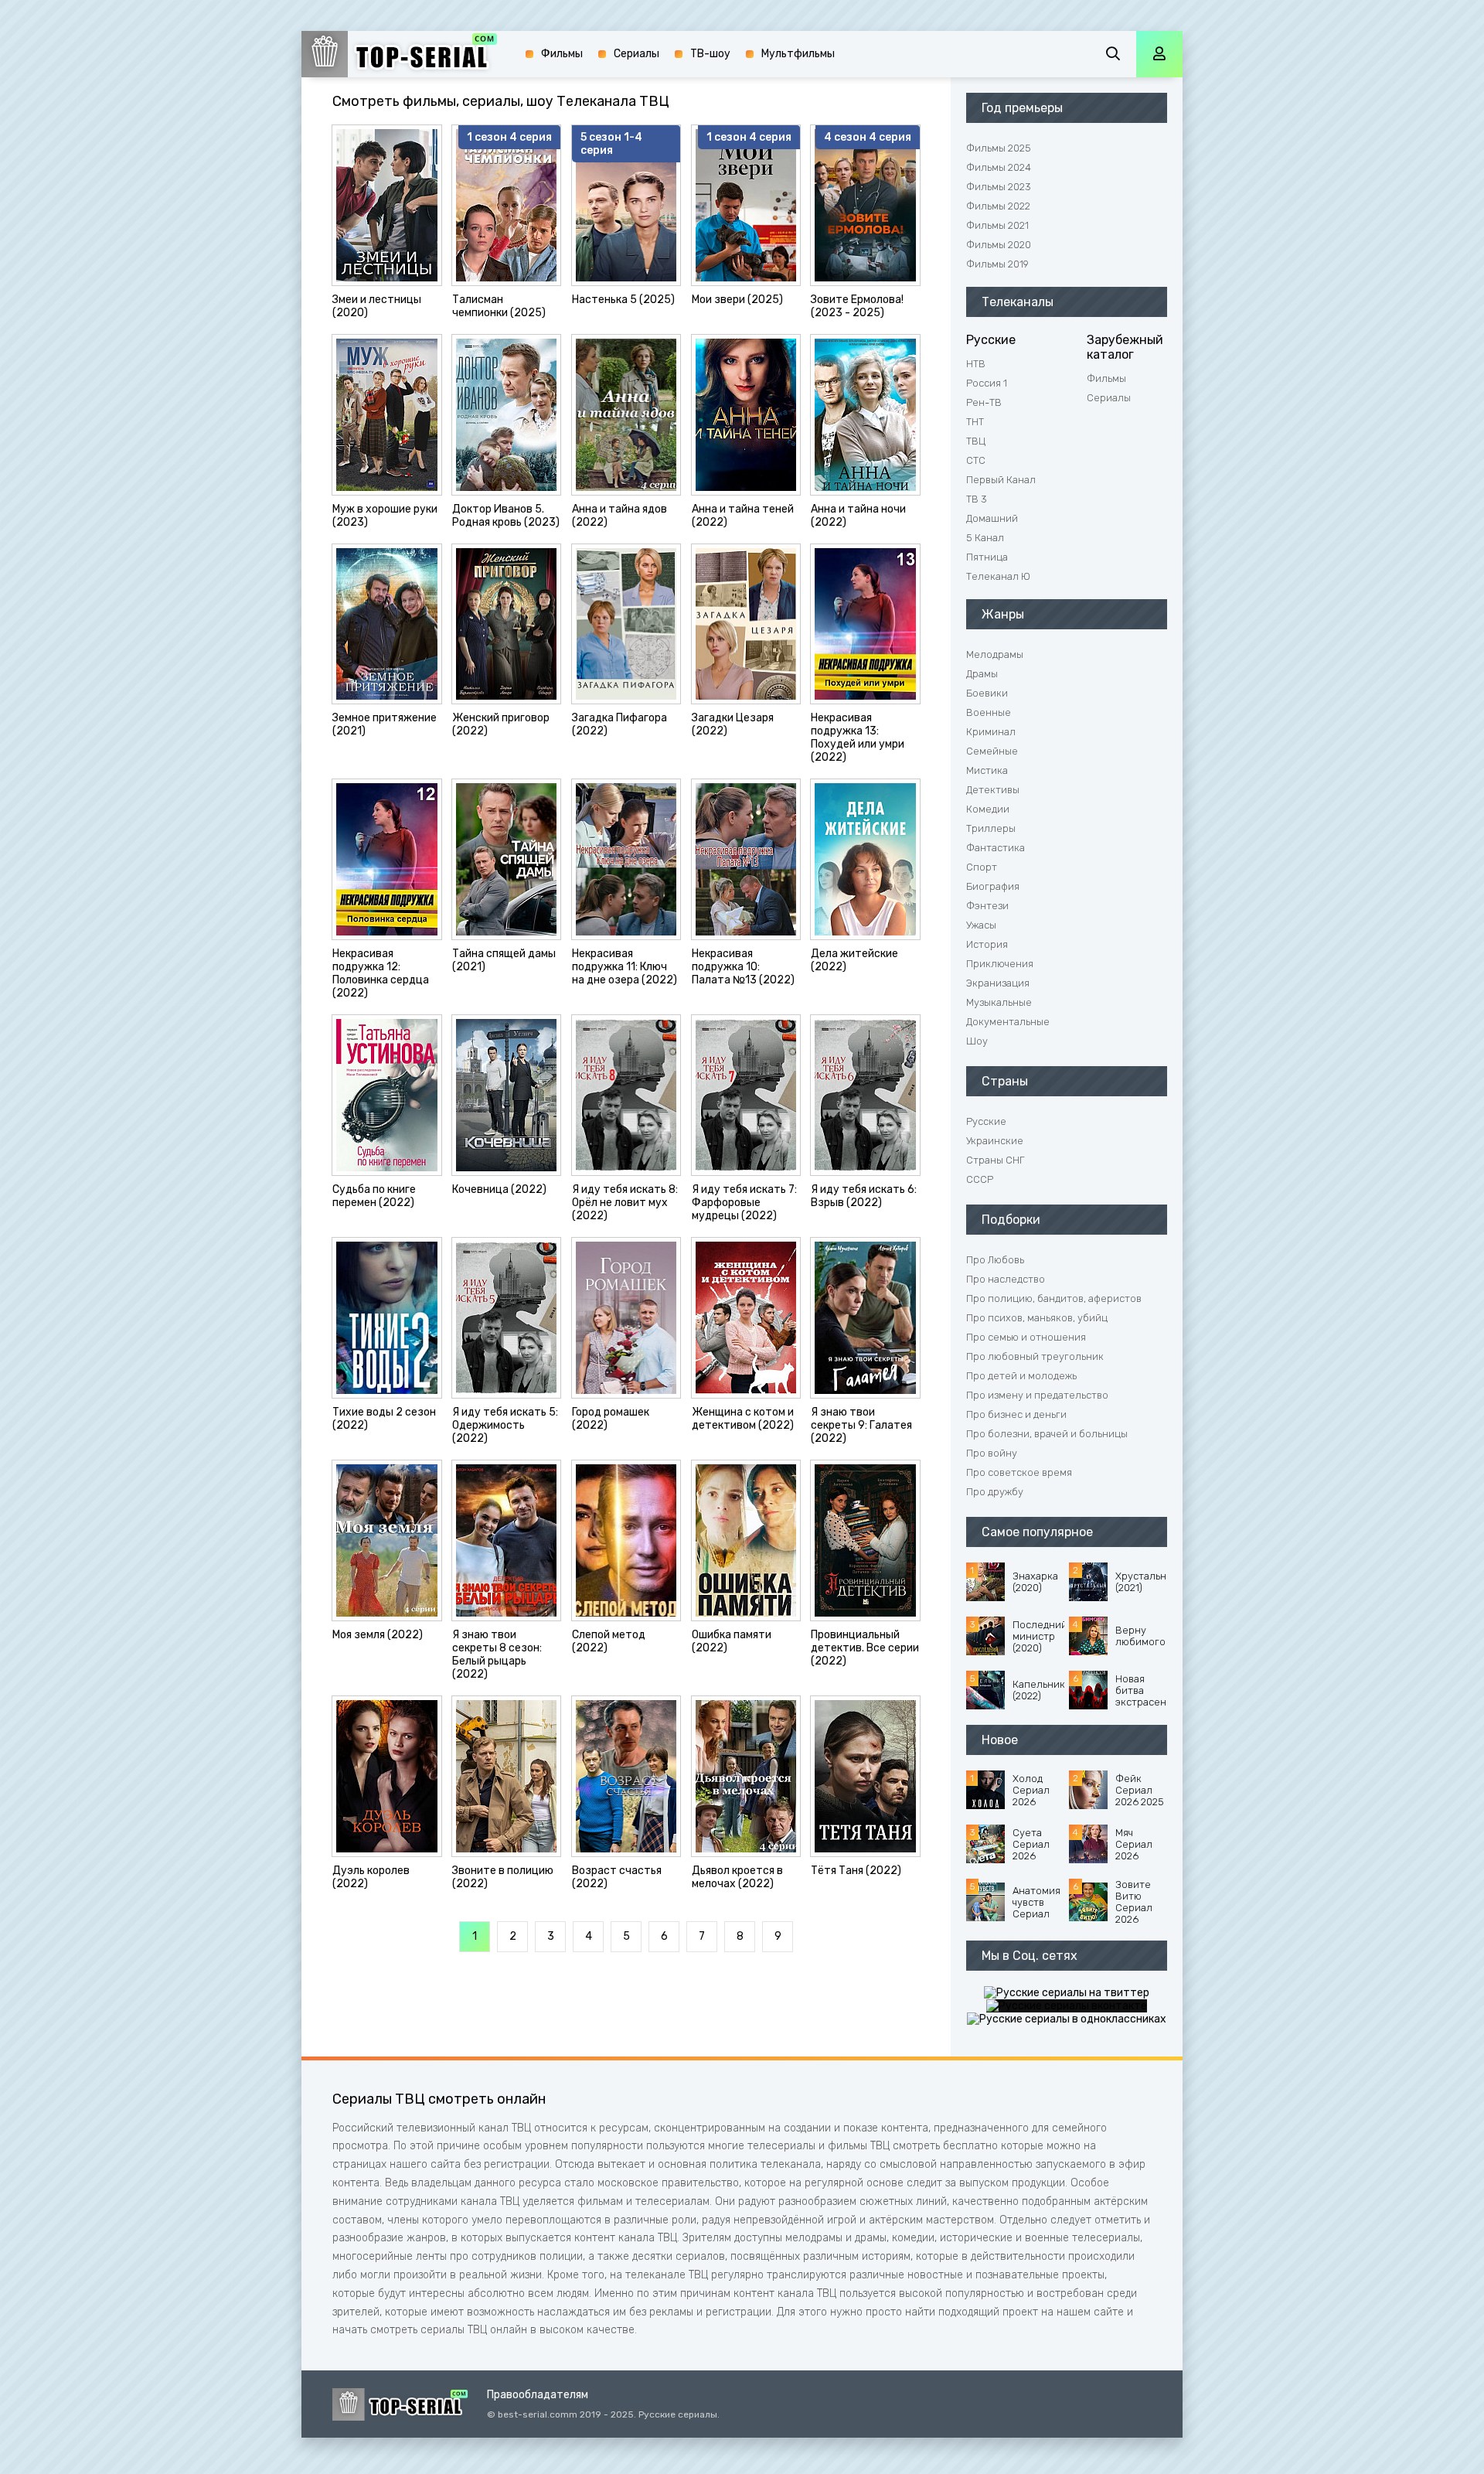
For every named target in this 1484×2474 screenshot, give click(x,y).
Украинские (995, 1141)
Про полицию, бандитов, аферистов (1054, 1298)
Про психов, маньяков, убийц (1037, 1318)
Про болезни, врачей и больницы (1047, 1434)
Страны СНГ (995, 1160)
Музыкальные (999, 1002)
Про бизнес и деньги (1016, 1414)
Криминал (991, 732)
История (987, 944)
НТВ (976, 364)
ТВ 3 (977, 499)
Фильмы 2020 (999, 245)
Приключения (1000, 964)
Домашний (992, 518)
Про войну (992, 1453)
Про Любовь (995, 1260)
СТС (976, 460)
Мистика (987, 770)
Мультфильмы (798, 54)
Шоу (977, 1041)
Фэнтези (987, 906)
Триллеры (991, 828)
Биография (993, 886)
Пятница (987, 557)
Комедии (988, 809)
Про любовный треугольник (1035, 1356)
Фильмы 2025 (999, 148)
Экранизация (998, 983)
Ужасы (981, 925)
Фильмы (1106, 378)
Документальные (1008, 1022)
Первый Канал (1001, 480)
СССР (980, 1179)
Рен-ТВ (984, 402)
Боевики (987, 693)
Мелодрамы (995, 654)
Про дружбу (995, 1492)
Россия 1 (987, 383)
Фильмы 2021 (997, 225)
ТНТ (975, 422)
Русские (986, 1121)
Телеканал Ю (998, 576)
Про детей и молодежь (1021, 1376)
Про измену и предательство (1037, 1395)
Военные (989, 712)
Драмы (982, 674)
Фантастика (996, 848)
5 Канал (985, 538)
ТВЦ (976, 441)
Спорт (982, 867)
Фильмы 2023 (999, 187)
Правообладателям (538, 2395)
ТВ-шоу (710, 54)
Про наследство (1006, 1279)
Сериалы (1109, 398)
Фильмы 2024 (999, 167)
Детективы (993, 790)
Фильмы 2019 (997, 264)
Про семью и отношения (1026, 1337)
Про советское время (1019, 1472)
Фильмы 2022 (998, 206)
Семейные (992, 751)
